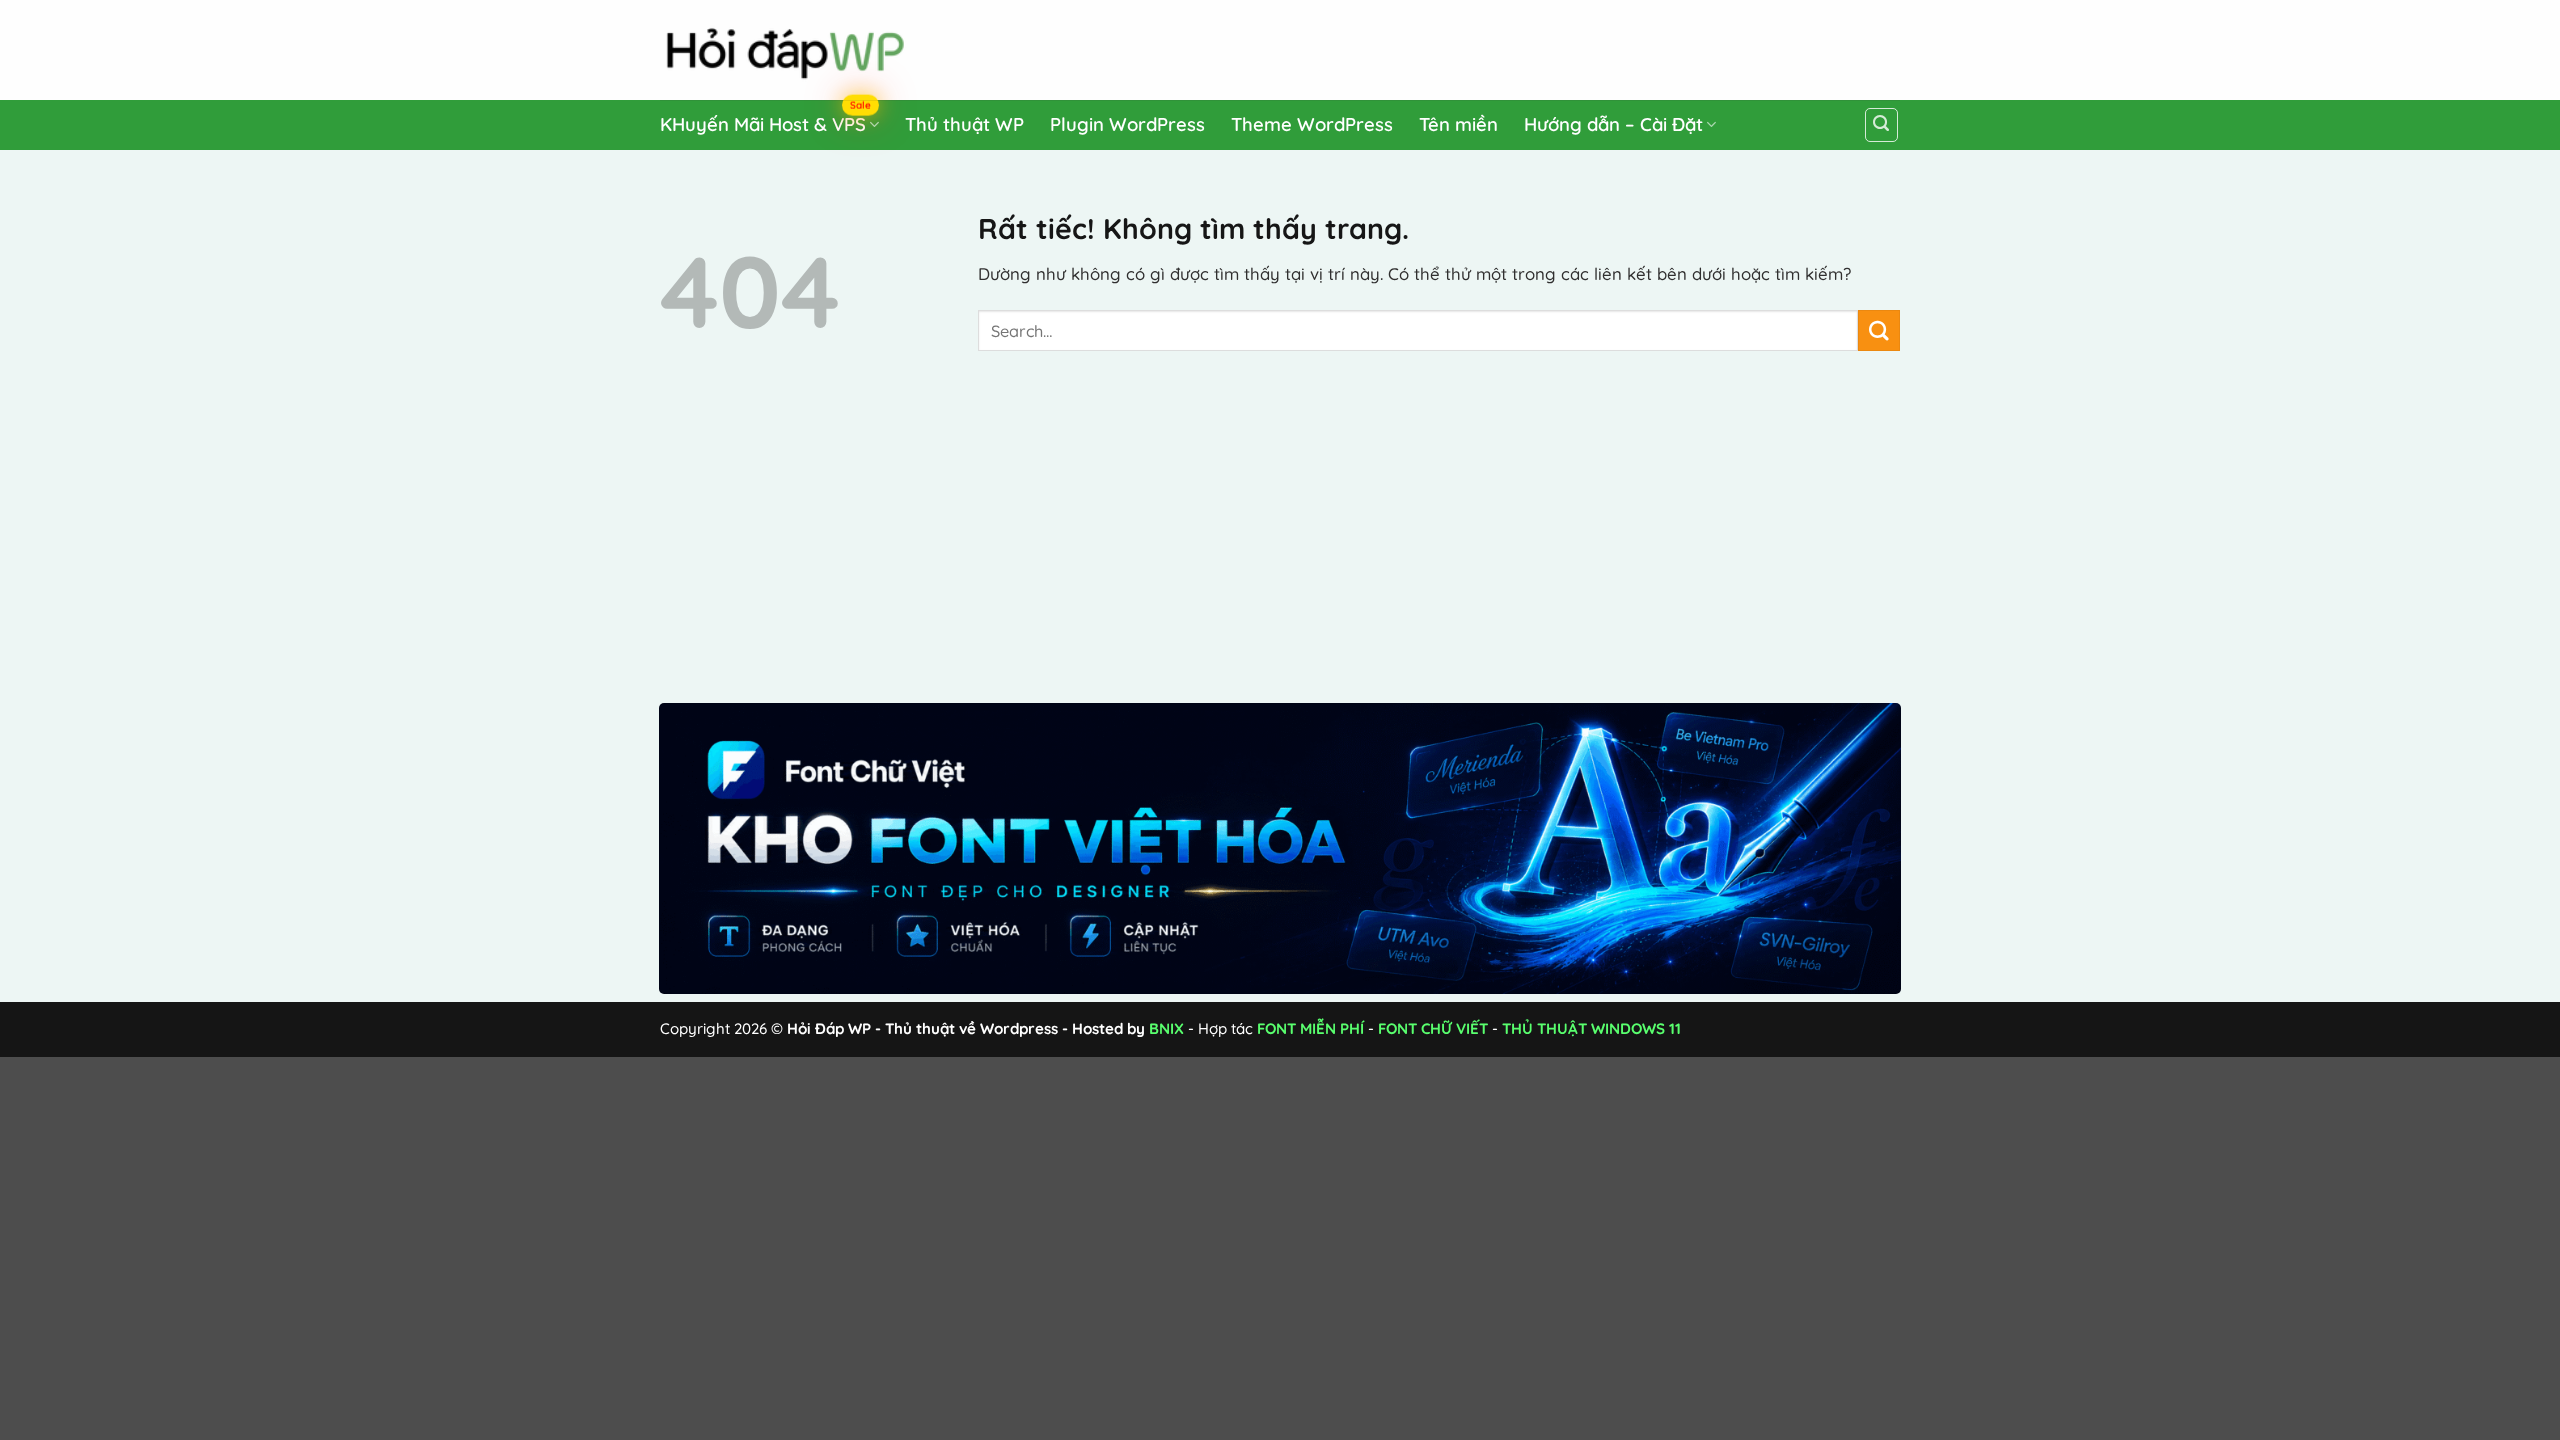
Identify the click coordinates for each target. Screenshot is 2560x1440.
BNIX (1166, 1028)
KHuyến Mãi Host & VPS (765, 120)
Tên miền (1458, 124)
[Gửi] (1879, 330)
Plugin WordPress (1127, 124)
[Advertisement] (1521, 46)
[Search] (1882, 125)
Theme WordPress (1312, 124)
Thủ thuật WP (964, 124)
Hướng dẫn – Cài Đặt (1613, 124)
